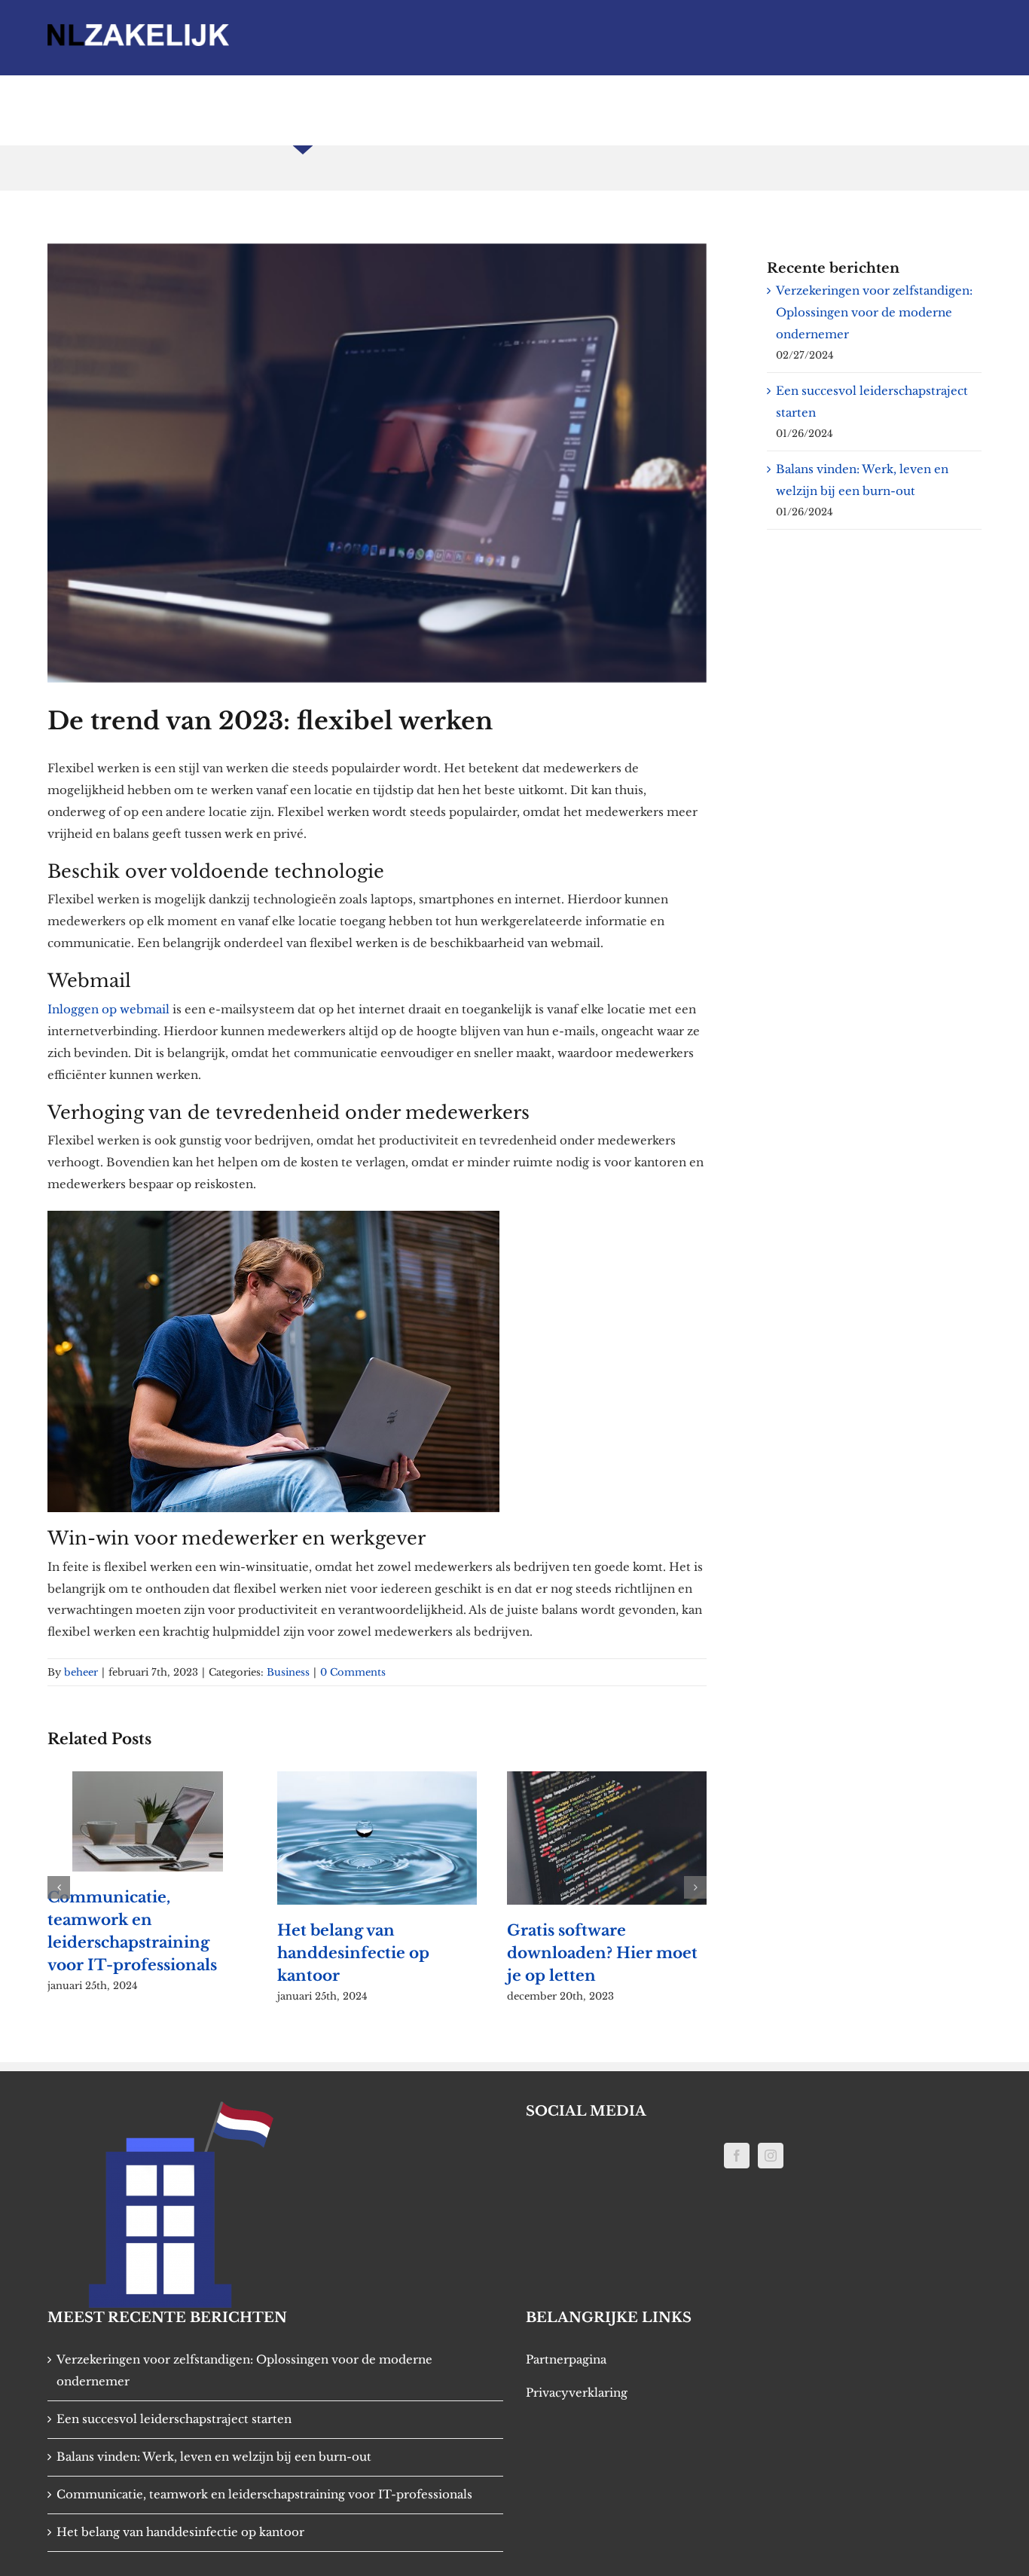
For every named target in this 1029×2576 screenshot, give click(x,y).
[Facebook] (737, 2156)
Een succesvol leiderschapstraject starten (174, 2419)
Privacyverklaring (577, 2393)
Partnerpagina (566, 2359)
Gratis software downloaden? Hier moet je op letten (513, 1953)
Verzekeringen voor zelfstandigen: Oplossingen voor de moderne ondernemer (874, 312)
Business (288, 1672)
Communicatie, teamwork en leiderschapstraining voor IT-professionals (264, 2494)
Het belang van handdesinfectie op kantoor (264, 1953)
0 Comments (353, 1672)
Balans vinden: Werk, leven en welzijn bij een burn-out (214, 2457)
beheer (81, 1672)
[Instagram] (771, 2156)
